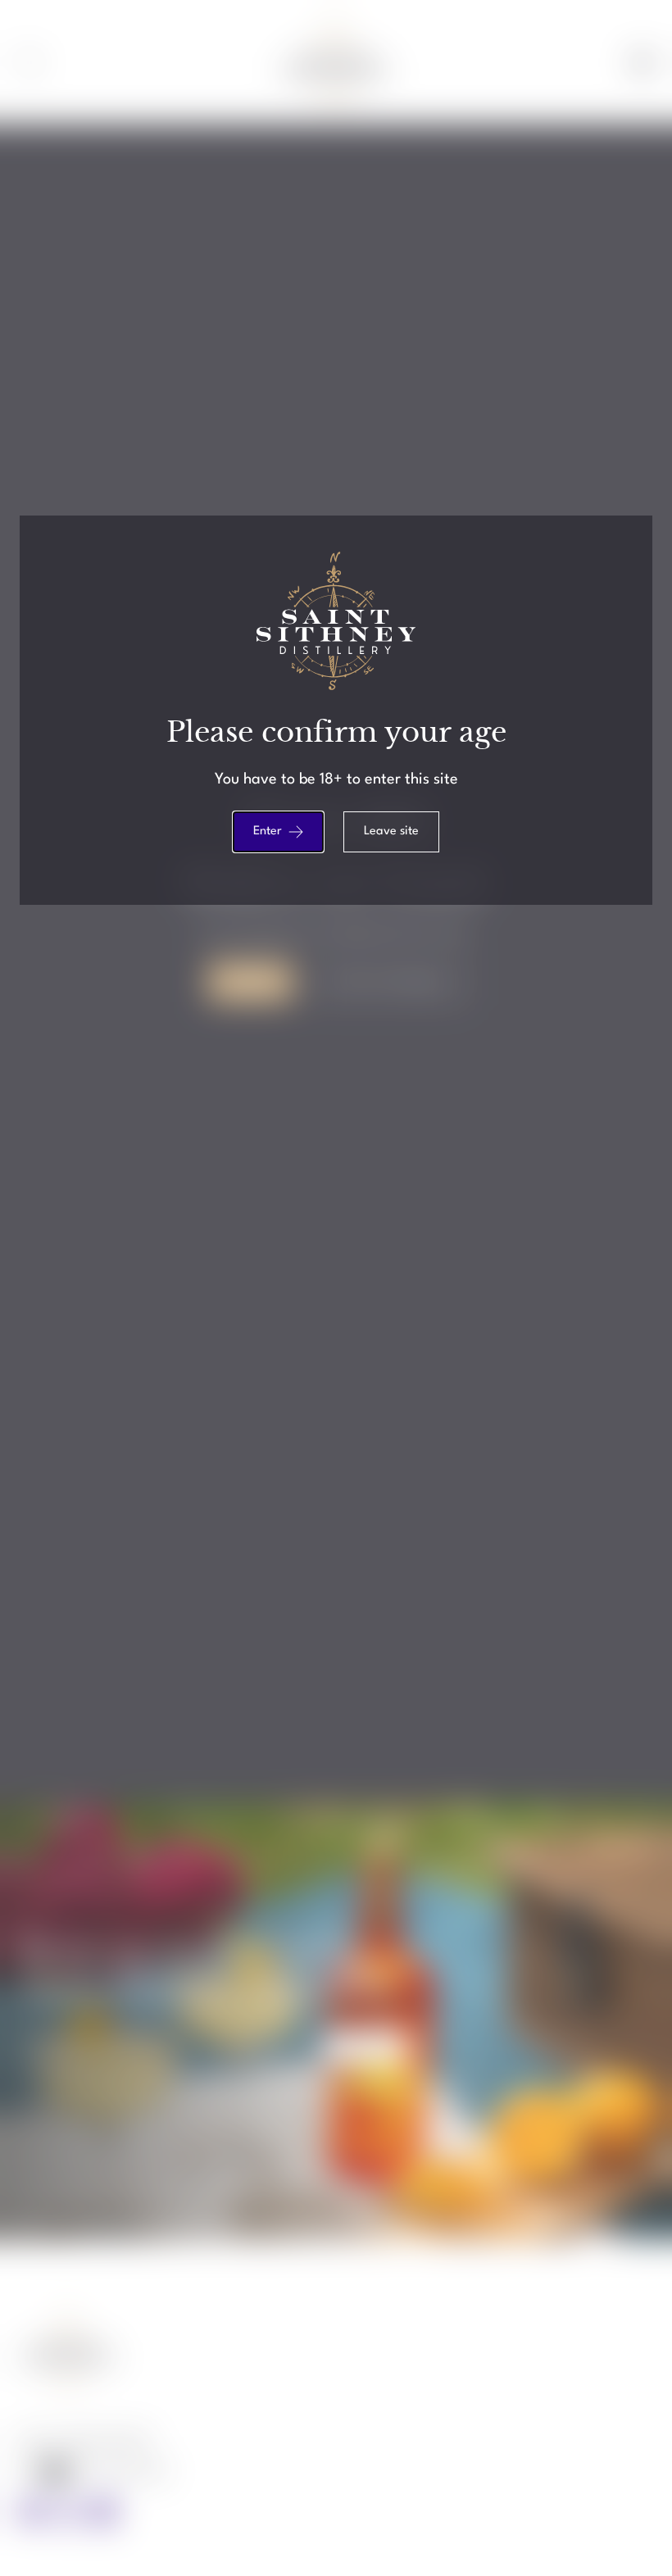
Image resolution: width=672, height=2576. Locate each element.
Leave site (391, 831)
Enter (268, 831)
